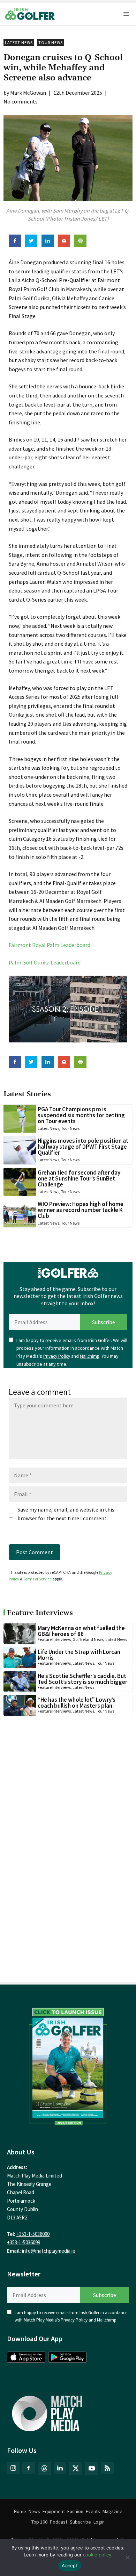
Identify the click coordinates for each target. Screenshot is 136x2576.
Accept (70, 2566)
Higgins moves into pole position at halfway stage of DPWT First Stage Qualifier (83, 1147)
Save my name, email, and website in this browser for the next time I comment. (66, 1514)
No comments (21, 101)
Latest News (19, 42)
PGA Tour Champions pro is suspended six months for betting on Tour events (81, 1115)
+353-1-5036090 (33, 2234)
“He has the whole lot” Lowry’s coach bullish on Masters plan (77, 1703)
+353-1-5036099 (24, 2242)
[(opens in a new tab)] (68, 2065)
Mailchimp (90, 1356)
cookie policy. (98, 2555)
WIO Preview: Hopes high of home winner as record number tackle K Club (81, 1210)
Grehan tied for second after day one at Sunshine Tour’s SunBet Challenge (79, 1178)
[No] (127, 2557)
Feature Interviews (54, 1639)
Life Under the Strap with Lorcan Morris (79, 1655)
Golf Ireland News (88, 1639)
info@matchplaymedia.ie (49, 2251)
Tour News (51, 42)
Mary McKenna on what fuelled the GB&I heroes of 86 (81, 1631)
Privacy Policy (57, 1356)
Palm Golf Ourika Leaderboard (45, 962)
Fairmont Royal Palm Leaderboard (50, 945)
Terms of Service (37, 1579)
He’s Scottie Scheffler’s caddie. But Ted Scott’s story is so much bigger (82, 1679)
